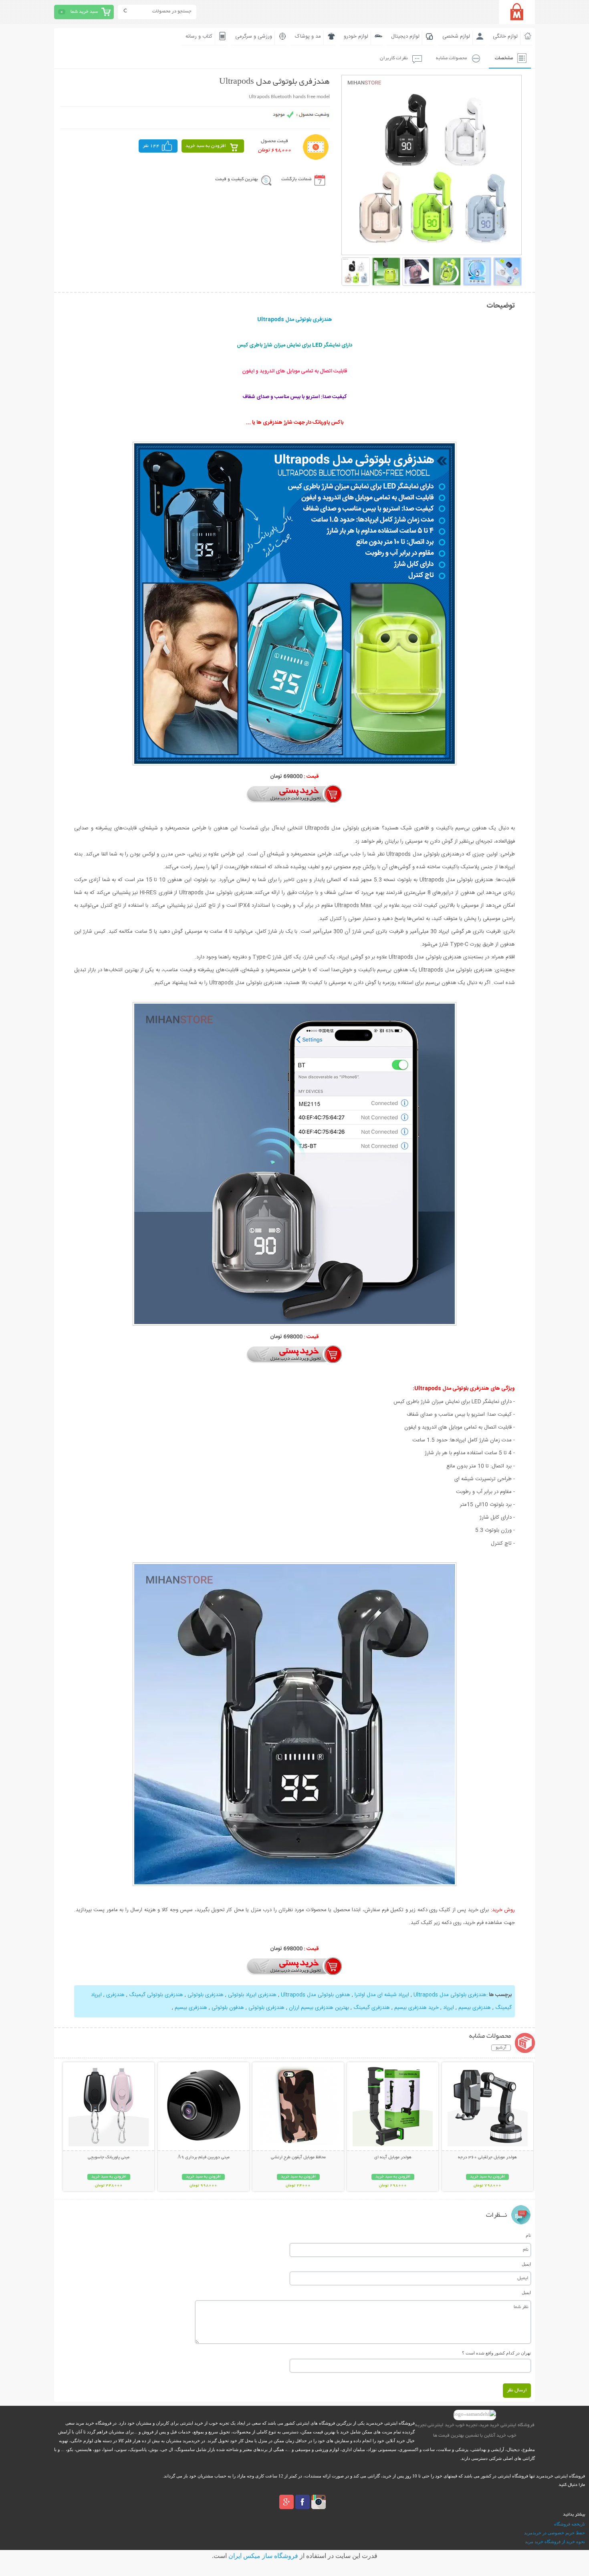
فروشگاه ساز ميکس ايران (263, 2556)
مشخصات (504, 58)
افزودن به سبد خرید (206, 146)
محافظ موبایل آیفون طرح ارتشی (298, 2157)
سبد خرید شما (84, 12)
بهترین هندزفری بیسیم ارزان (318, 2008)
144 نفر (151, 146)
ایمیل (526, 2264)
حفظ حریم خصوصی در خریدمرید (555, 2533)
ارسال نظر (517, 2390)
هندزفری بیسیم (474, 2008)
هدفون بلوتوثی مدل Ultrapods (315, 1995)
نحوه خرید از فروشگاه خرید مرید (555, 2542)
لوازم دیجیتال (405, 36)
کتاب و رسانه (199, 36)
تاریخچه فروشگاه (570, 2524)
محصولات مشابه (451, 58)
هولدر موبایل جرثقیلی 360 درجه (487, 2157)
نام (528, 2235)
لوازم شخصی (456, 36)
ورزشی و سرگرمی (254, 36)
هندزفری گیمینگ (371, 2008)
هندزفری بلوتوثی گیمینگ (155, 1995)
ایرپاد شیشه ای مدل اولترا (381, 1995)
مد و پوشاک (308, 36)
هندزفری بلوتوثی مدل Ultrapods (449, 1995)
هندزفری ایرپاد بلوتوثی (251, 1995)
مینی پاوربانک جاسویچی (109, 2157)
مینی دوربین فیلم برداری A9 (204, 2157)
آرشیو (501, 2048)
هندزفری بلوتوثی (205, 1995)
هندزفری (115, 1995)
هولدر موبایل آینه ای (393, 2157)
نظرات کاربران (394, 58)
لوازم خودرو (356, 36)
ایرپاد (448, 2008)
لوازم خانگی (505, 36)
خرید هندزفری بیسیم (416, 2008)
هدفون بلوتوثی (227, 2008)
